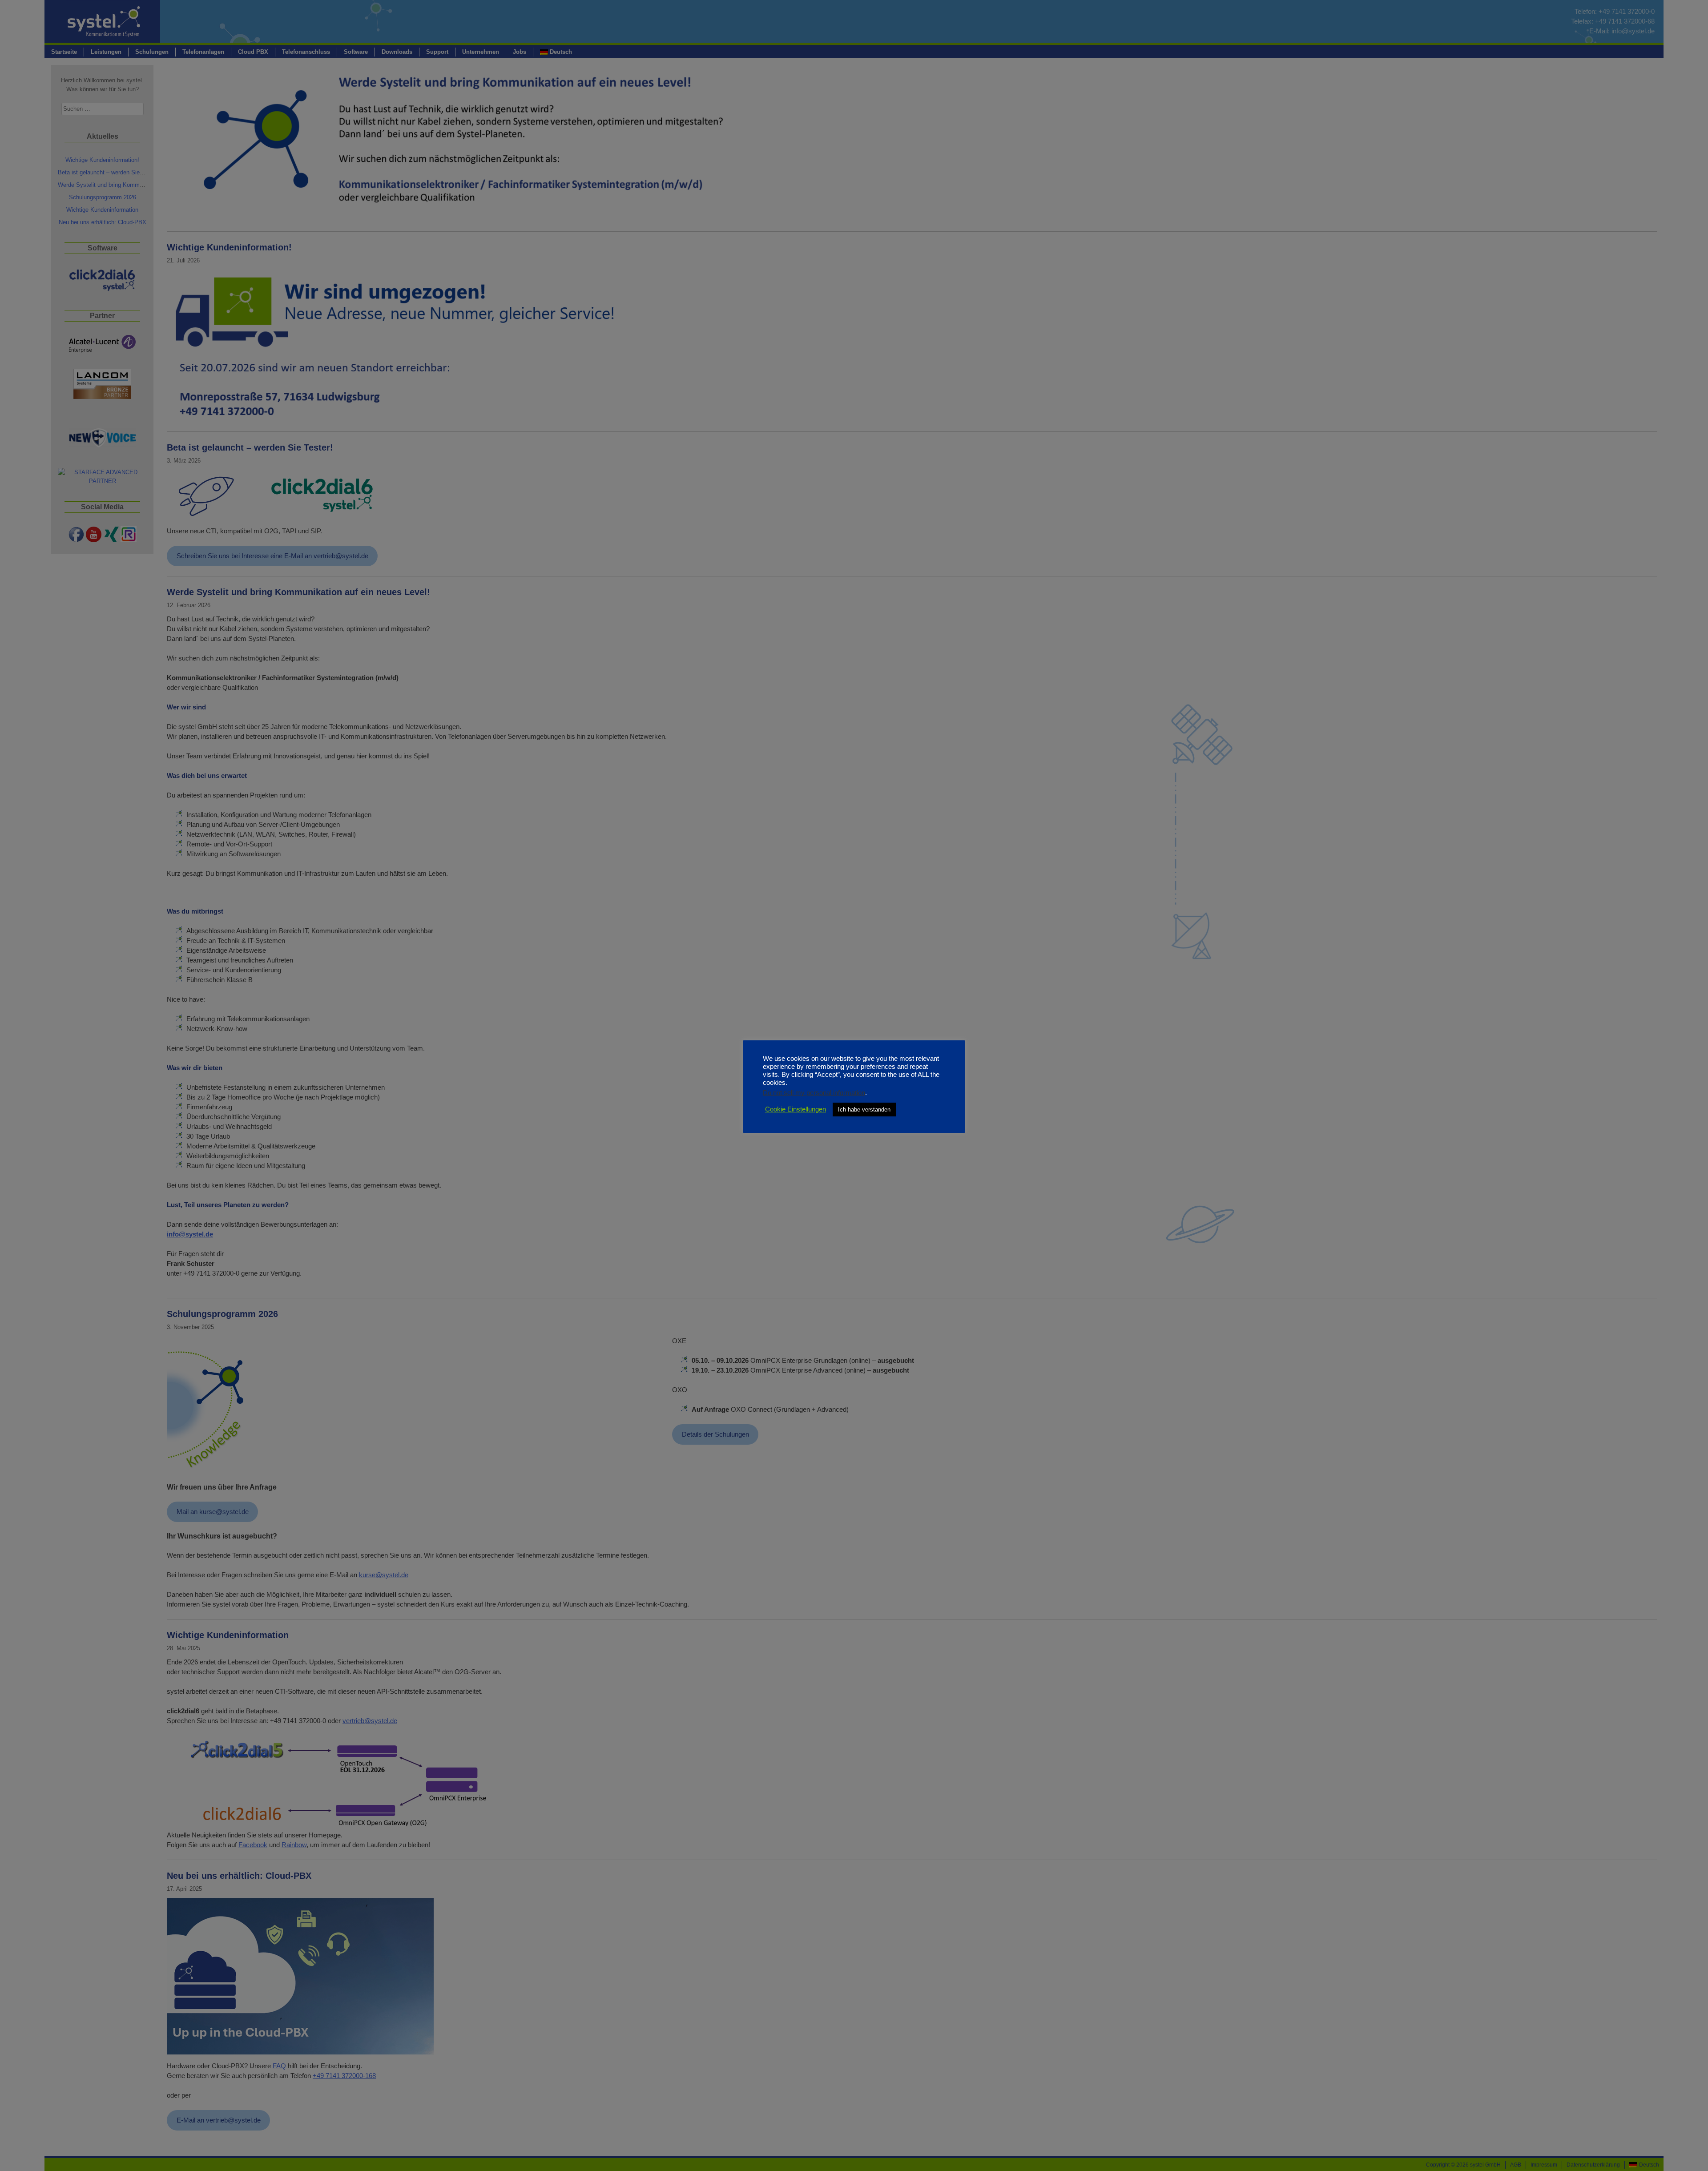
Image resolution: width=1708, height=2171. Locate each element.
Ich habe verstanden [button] (864, 1110)
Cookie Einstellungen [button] (796, 1109)
